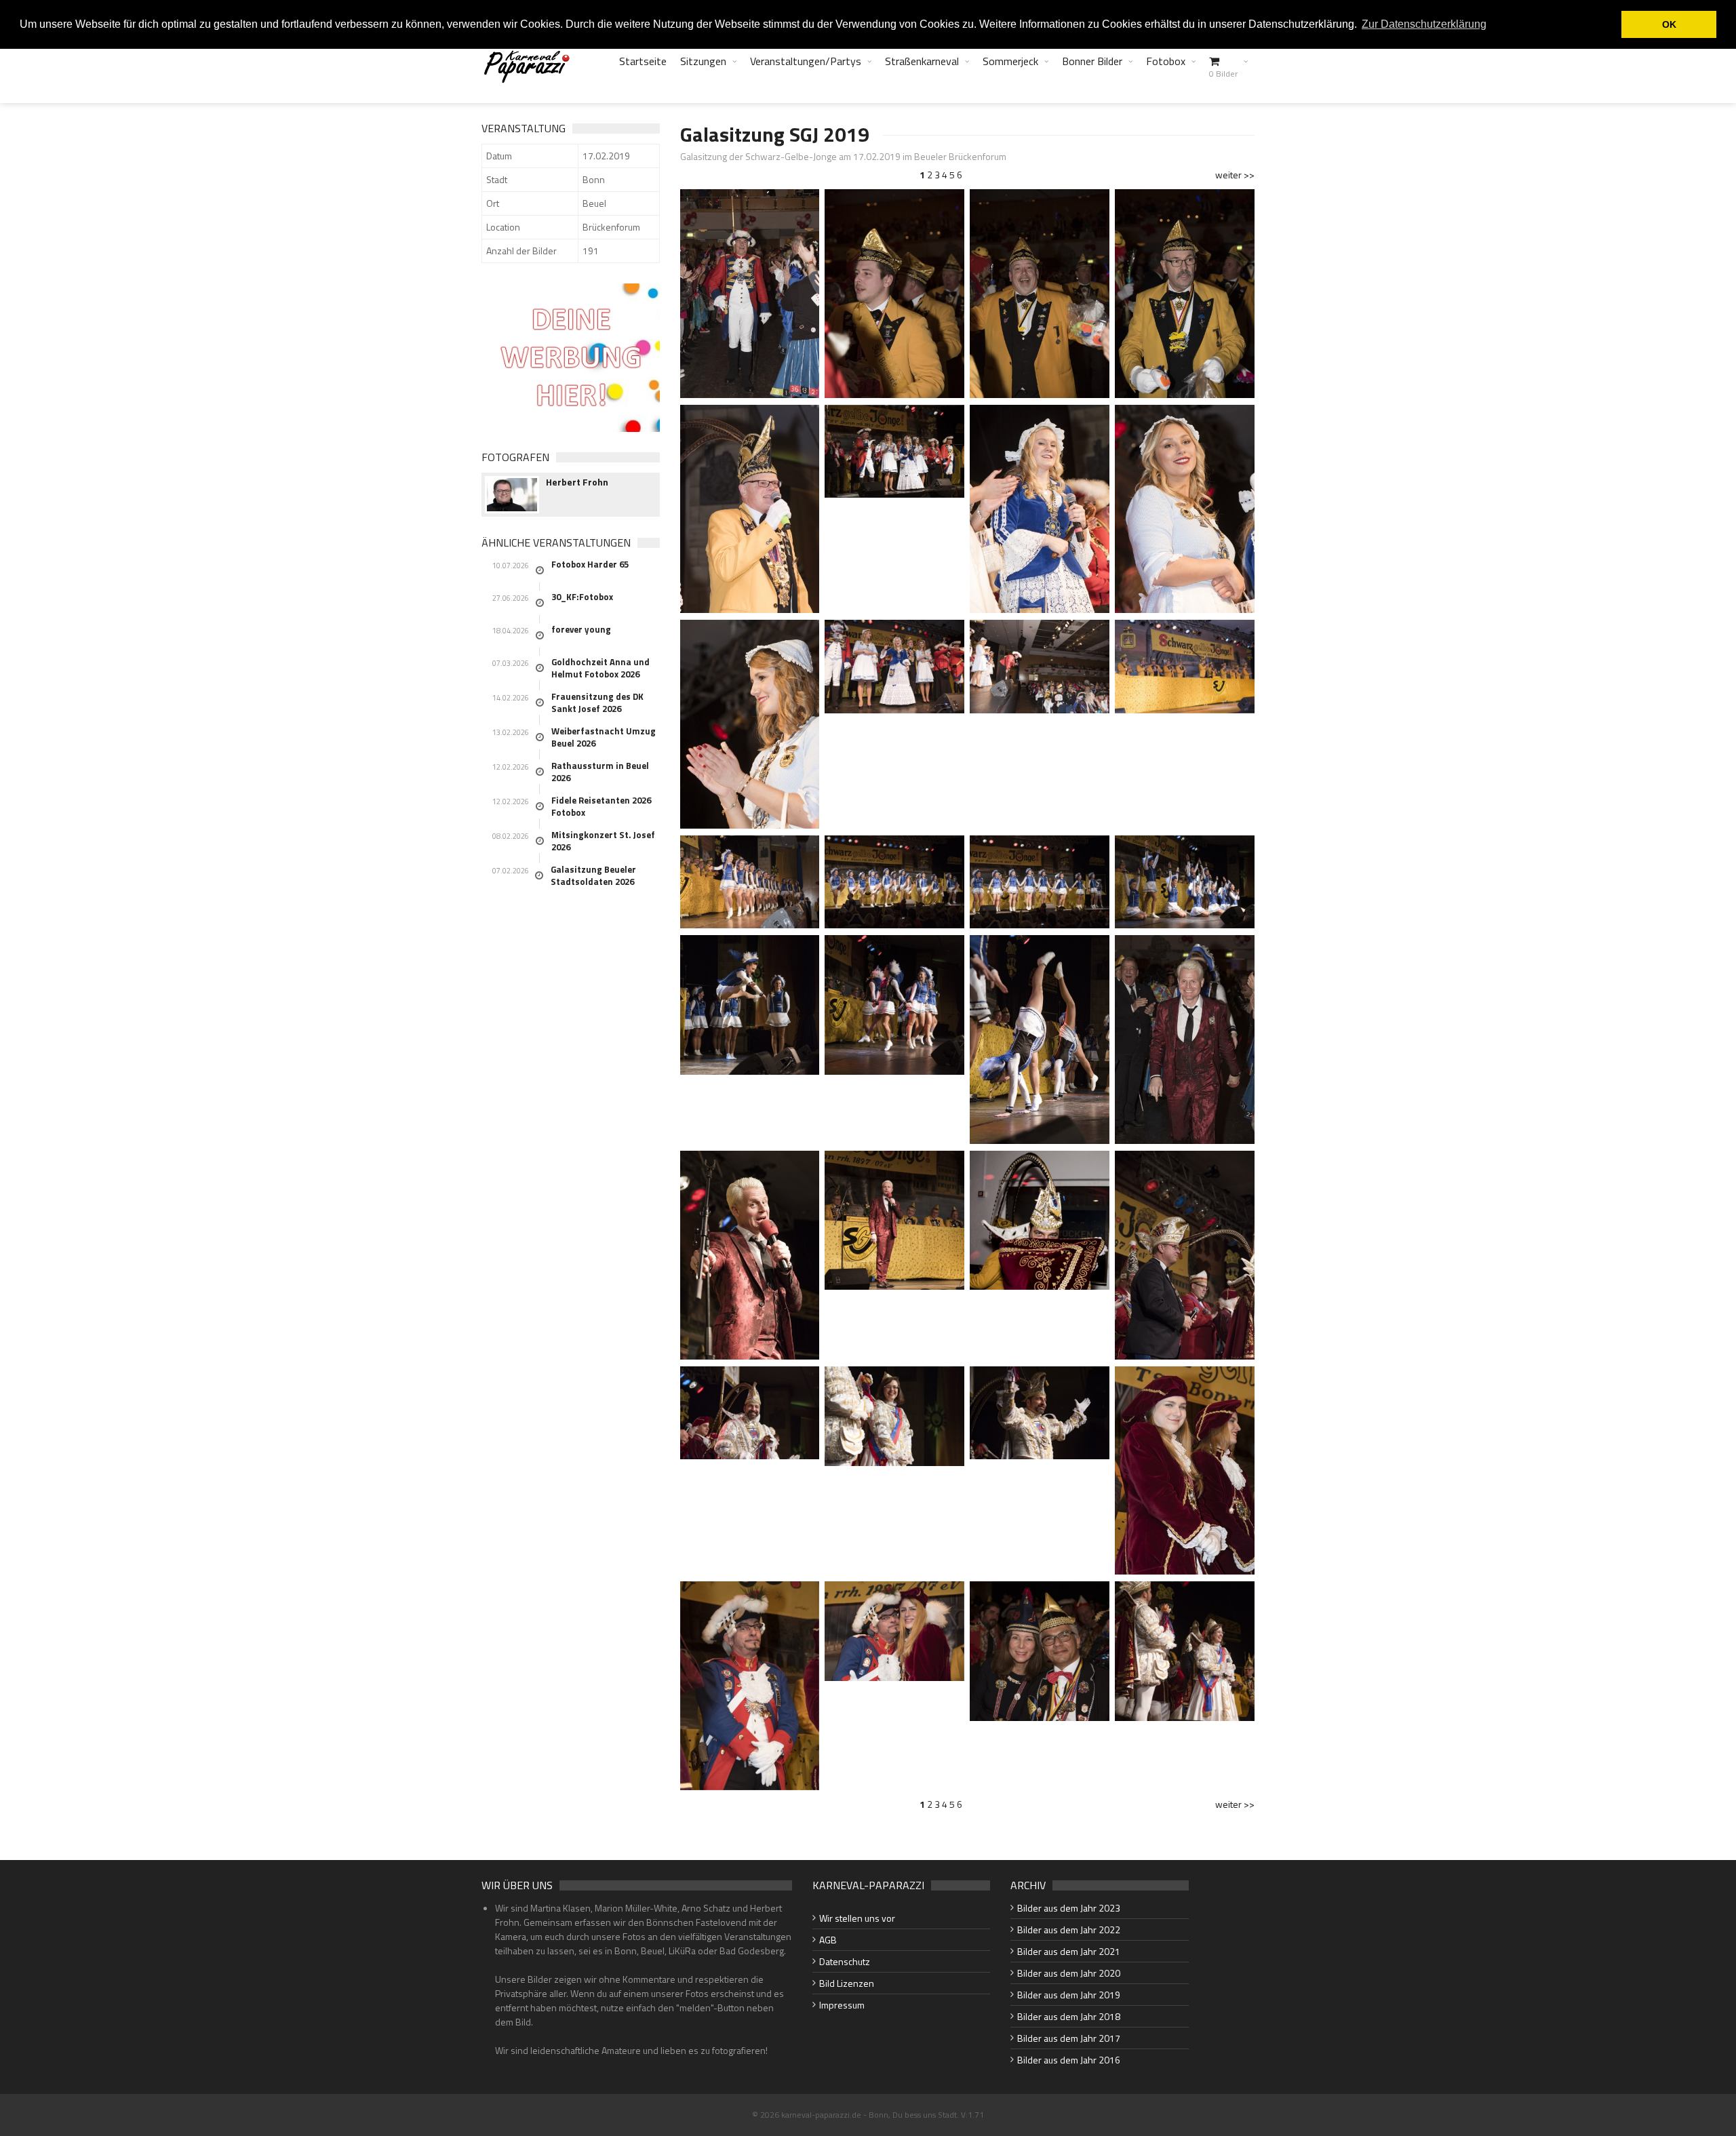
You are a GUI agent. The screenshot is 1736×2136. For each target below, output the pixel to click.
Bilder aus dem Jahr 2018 (1069, 2016)
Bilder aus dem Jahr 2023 (1069, 1908)
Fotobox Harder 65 (590, 564)
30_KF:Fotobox (582, 597)
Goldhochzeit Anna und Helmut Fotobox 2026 (600, 668)
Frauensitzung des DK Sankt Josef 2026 (597, 703)
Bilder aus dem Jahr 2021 (1069, 1951)
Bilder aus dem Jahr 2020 (1069, 1973)
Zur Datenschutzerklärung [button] (1424, 24)
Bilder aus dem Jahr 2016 (1069, 2060)
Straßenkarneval (922, 61)
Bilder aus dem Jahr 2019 (1069, 1995)
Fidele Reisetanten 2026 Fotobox (601, 806)
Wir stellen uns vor (857, 1918)
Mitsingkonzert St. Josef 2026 (603, 841)
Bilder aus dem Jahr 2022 (1069, 1930)
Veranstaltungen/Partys (806, 61)
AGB (828, 1940)
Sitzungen (703, 61)
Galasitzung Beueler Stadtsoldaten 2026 (593, 875)
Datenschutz (845, 1961)
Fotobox (1166, 61)
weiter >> (1235, 175)
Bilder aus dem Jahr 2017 (1069, 2038)
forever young (581, 629)
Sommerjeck (1010, 61)
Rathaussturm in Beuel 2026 (600, 772)
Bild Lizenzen (847, 1983)
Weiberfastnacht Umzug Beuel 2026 (604, 737)
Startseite (643, 61)
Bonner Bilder (1092, 61)
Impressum (842, 2005)
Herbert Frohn (577, 482)
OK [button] (1669, 24)
